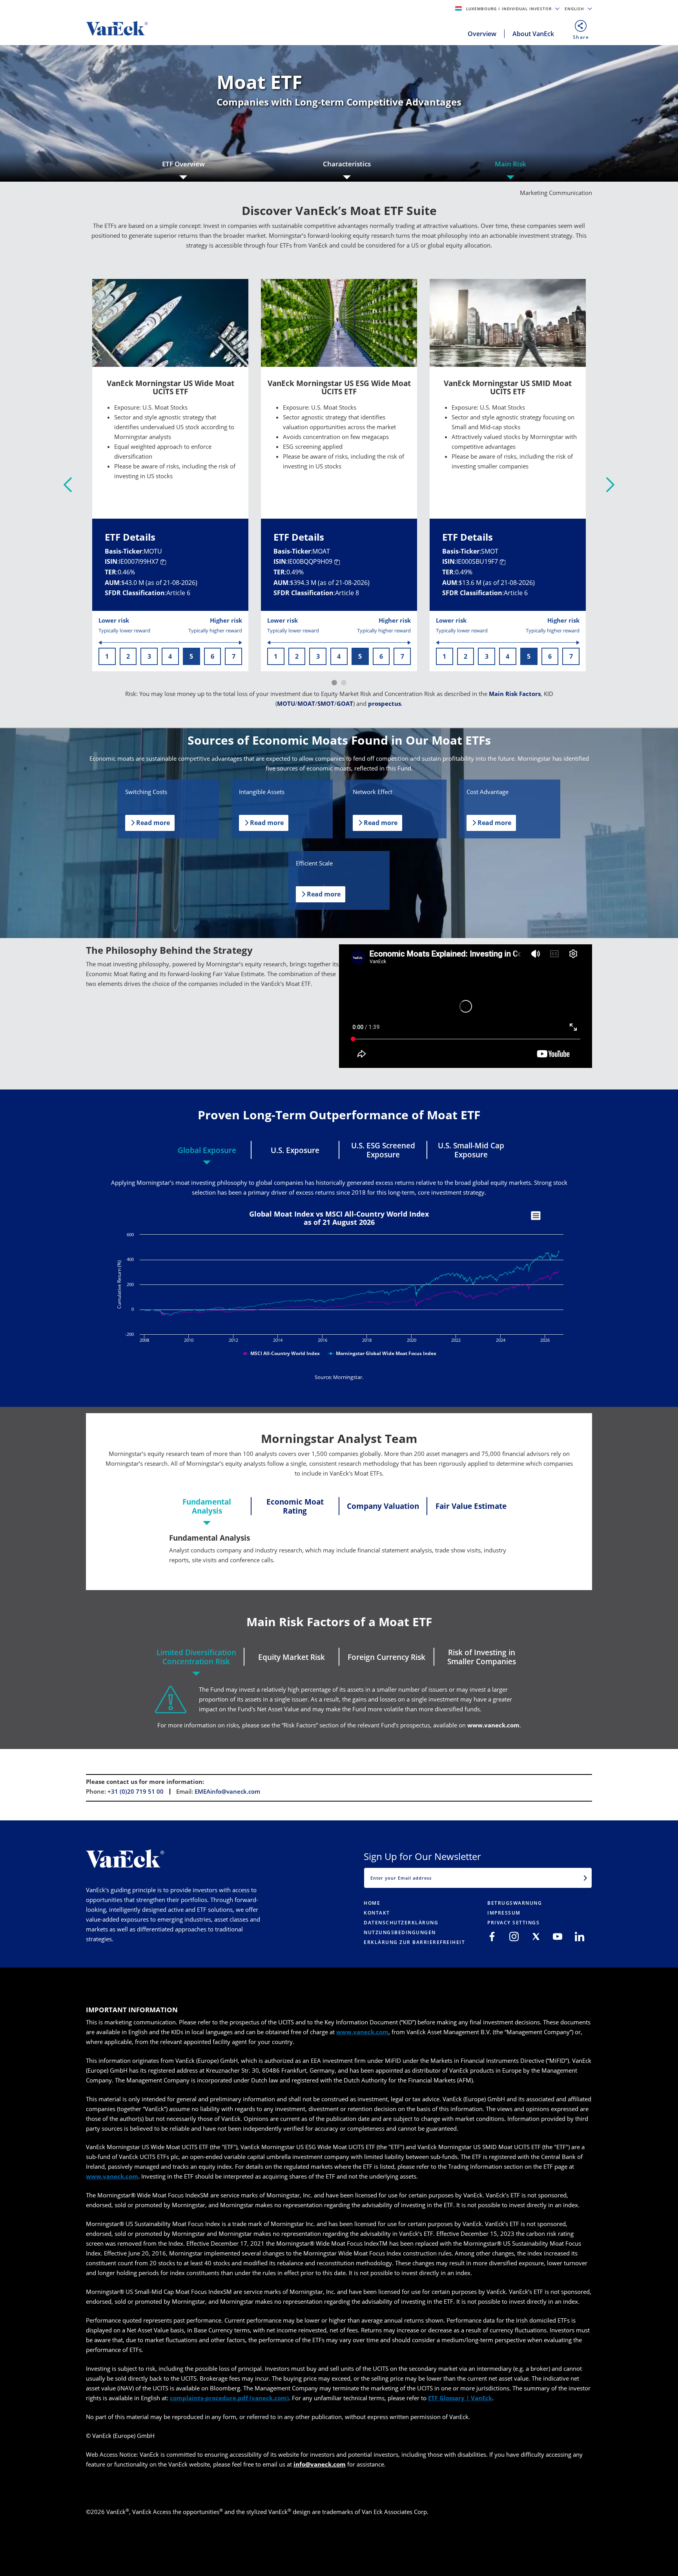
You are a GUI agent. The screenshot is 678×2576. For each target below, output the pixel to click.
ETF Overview (183, 164)
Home (372, 1903)
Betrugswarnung (515, 1903)
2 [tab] (344, 683)
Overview (482, 34)
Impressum (504, 1913)
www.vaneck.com (493, 1725)
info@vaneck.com (320, 2464)
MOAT (306, 703)
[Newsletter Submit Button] (585, 1878)
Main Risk (510, 164)
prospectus (385, 703)
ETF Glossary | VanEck (460, 2398)
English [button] (575, 9)
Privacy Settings (513, 1923)
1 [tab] (334, 683)
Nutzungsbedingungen (400, 1932)
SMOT (326, 703)
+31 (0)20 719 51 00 (136, 1791)
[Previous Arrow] (68, 485)
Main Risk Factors (515, 694)
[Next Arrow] (610, 485)
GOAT (345, 703)
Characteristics (347, 164)
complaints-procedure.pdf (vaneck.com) (229, 2398)
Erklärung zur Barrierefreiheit (414, 1942)
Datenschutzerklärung (401, 1923)
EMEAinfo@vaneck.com (227, 1791)
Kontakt (377, 1913)
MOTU (286, 703)
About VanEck (533, 34)
